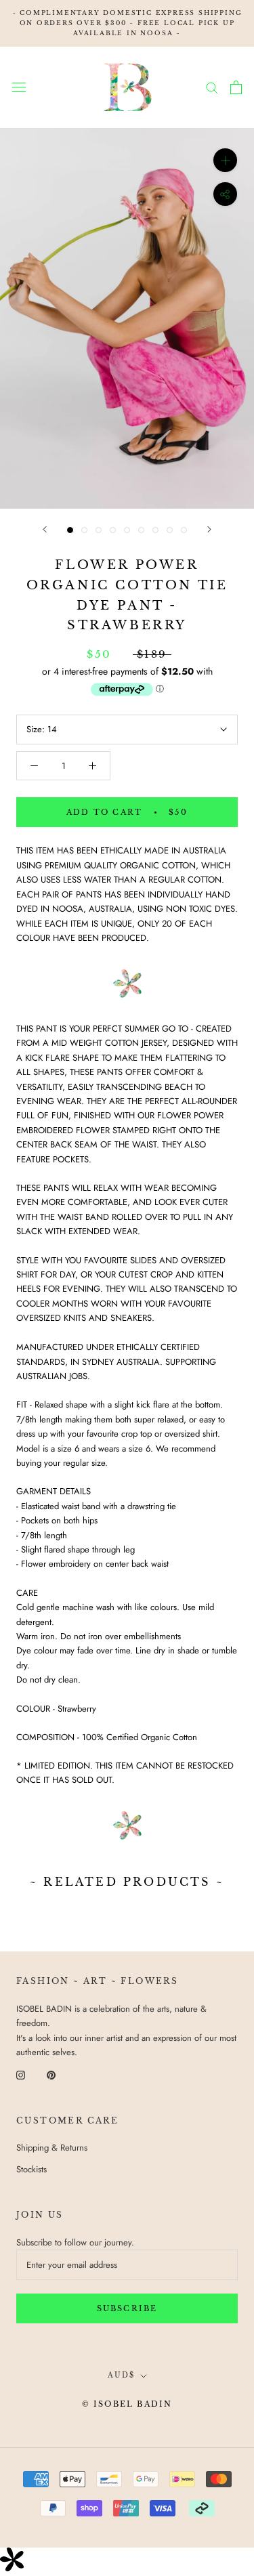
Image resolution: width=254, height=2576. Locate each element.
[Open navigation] (19, 87)
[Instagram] (21, 2074)
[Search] (212, 87)
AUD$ (121, 2375)
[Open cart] (236, 87)
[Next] (209, 529)
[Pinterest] (51, 2074)
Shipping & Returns (52, 2148)
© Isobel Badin (127, 2404)
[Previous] (45, 529)
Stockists (31, 2169)
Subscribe (127, 2308)
